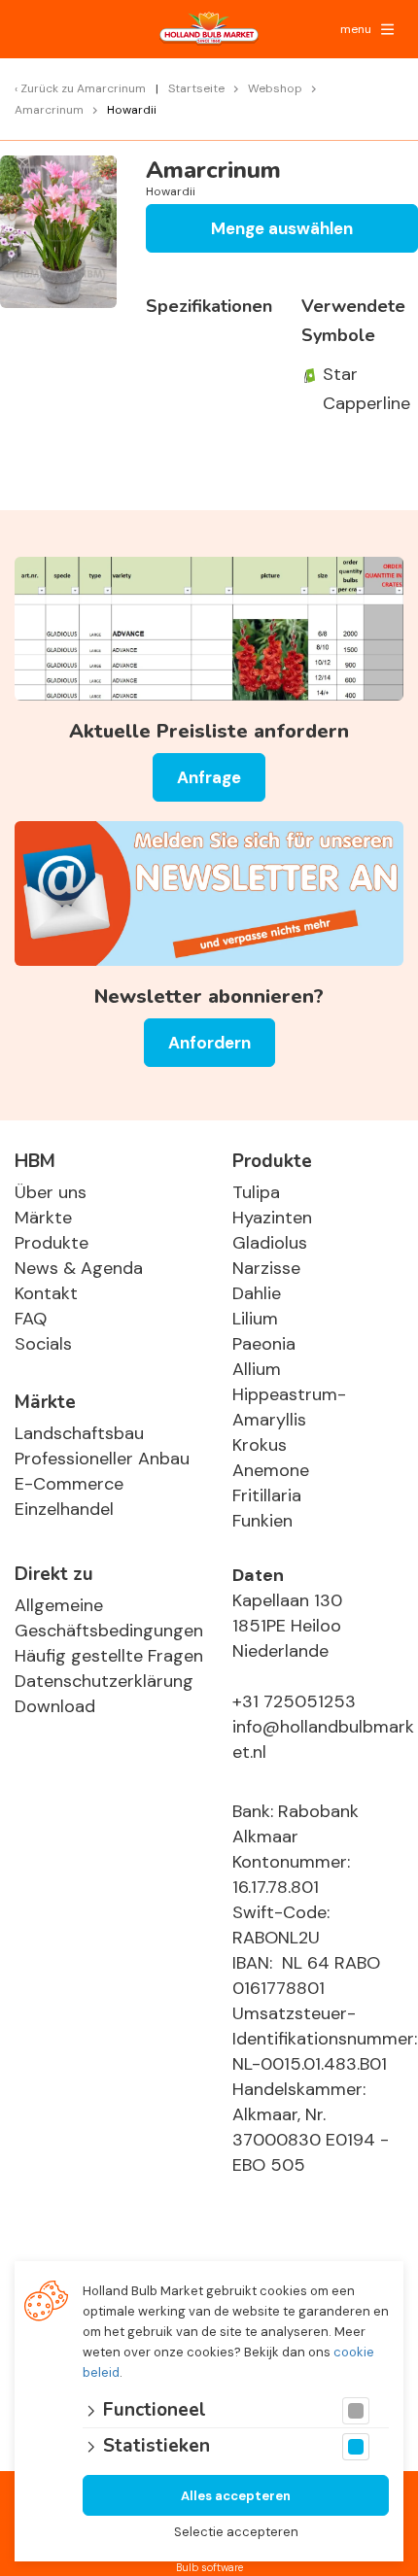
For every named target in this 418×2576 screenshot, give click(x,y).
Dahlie (257, 1293)
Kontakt (46, 1293)
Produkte (52, 1243)
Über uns (51, 1192)
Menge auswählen (282, 228)
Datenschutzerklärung (104, 1681)
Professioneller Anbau (102, 1459)
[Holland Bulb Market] (209, 29)
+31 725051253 (294, 1701)
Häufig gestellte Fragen (109, 1656)
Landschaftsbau (79, 1433)
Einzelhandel (64, 1509)
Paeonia (264, 1344)
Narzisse (266, 1268)
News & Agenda (79, 1268)
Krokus (260, 1445)
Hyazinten (272, 1218)
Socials (43, 1344)
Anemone (271, 1470)
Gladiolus (270, 1243)
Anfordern (209, 1043)
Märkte (43, 1218)
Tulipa (256, 1192)
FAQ (31, 1319)
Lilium (255, 1319)
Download (55, 1706)
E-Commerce (69, 1484)
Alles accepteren (236, 2496)
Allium (257, 1369)
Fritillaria (267, 1495)
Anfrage (209, 777)
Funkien (262, 1521)
